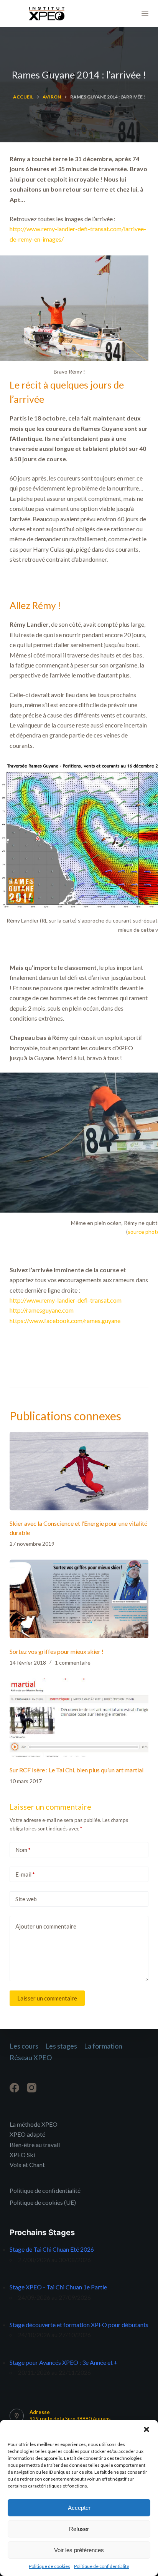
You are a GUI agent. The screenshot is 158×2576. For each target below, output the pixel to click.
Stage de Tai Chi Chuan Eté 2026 (52, 2249)
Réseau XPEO (31, 2057)
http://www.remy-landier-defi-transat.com (66, 1300)
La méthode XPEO (34, 2124)
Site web (26, 1899)
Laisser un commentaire (47, 1998)
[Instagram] (32, 2088)
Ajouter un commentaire (46, 1926)
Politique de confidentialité (102, 2566)
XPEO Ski (22, 2155)
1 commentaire (73, 1663)
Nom (23, 1850)
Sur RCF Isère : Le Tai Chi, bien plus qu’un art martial (77, 1770)
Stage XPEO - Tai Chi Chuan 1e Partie (58, 2287)
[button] (146, 2429)
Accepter (79, 2508)
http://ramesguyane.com (42, 1310)
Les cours (24, 2046)
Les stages (61, 2046)
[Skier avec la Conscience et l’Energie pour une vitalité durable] (79, 1471)
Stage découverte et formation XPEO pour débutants (79, 2325)
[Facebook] (14, 2088)
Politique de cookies (49, 2566)
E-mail (25, 1874)
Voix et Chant (27, 2165)
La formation (103, 2046)
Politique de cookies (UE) (43, 2202)
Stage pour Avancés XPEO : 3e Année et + (64, 2362)
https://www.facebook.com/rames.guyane (65, 1321)
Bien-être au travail (35, 2145)
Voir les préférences (79, 2550)
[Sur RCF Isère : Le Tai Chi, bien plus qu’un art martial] (79, 1718)
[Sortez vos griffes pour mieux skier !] (79, 1599)
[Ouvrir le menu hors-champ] (145, 13)
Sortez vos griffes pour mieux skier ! (57, 1651)
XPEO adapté (27, 2134)
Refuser (79, 2529)
